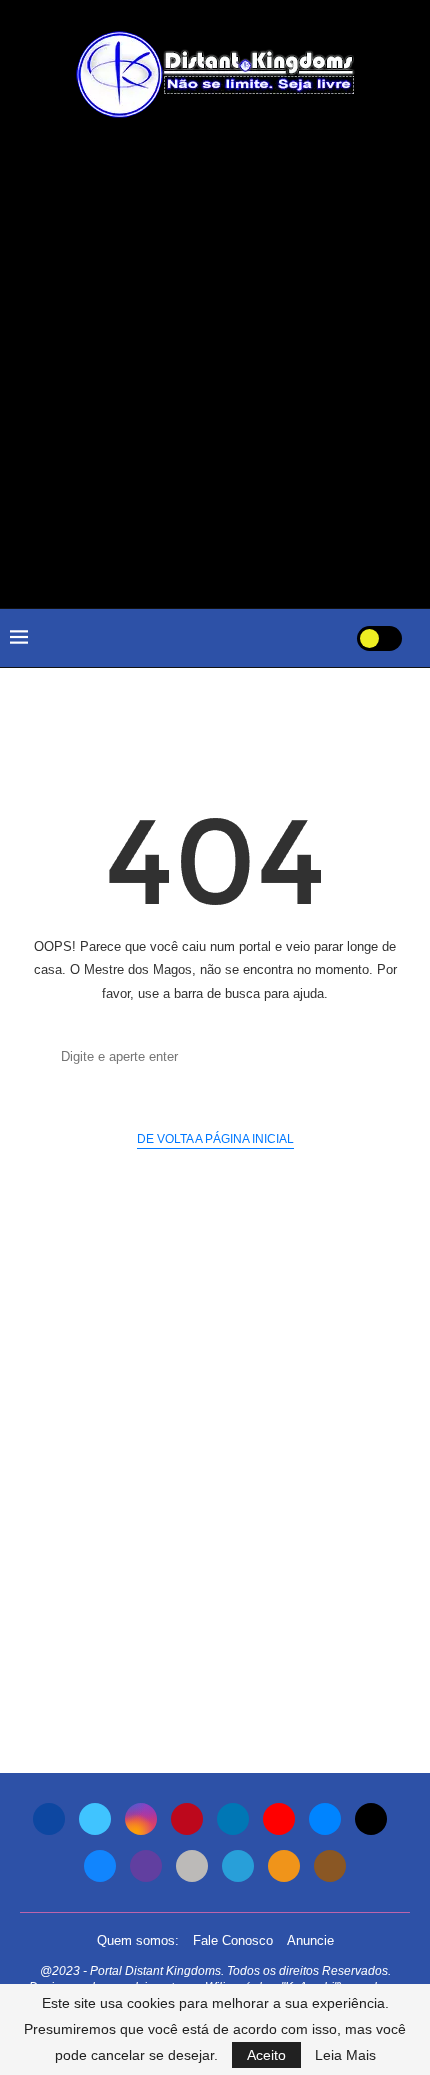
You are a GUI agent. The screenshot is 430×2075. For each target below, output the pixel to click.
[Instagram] (141, 1819)
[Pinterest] (187, 1819)
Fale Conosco (233, 1940)
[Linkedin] (233, 1819)
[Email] (325, 1819)
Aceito (266, 2055)
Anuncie (310, 1940)
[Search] (317, 638)
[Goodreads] (330, 1866)
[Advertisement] (215, 363)
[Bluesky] (100, 1866)
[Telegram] (238, 1866)
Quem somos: (138, 1940)
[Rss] (284, 1866)
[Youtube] (279, 1819)
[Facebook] (49, 1819)
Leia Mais (345, 2055)
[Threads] (371, 1819)
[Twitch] (146, 1866)
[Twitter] (95, 1819)
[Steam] (192, 1866)
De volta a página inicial (215, 1139)
